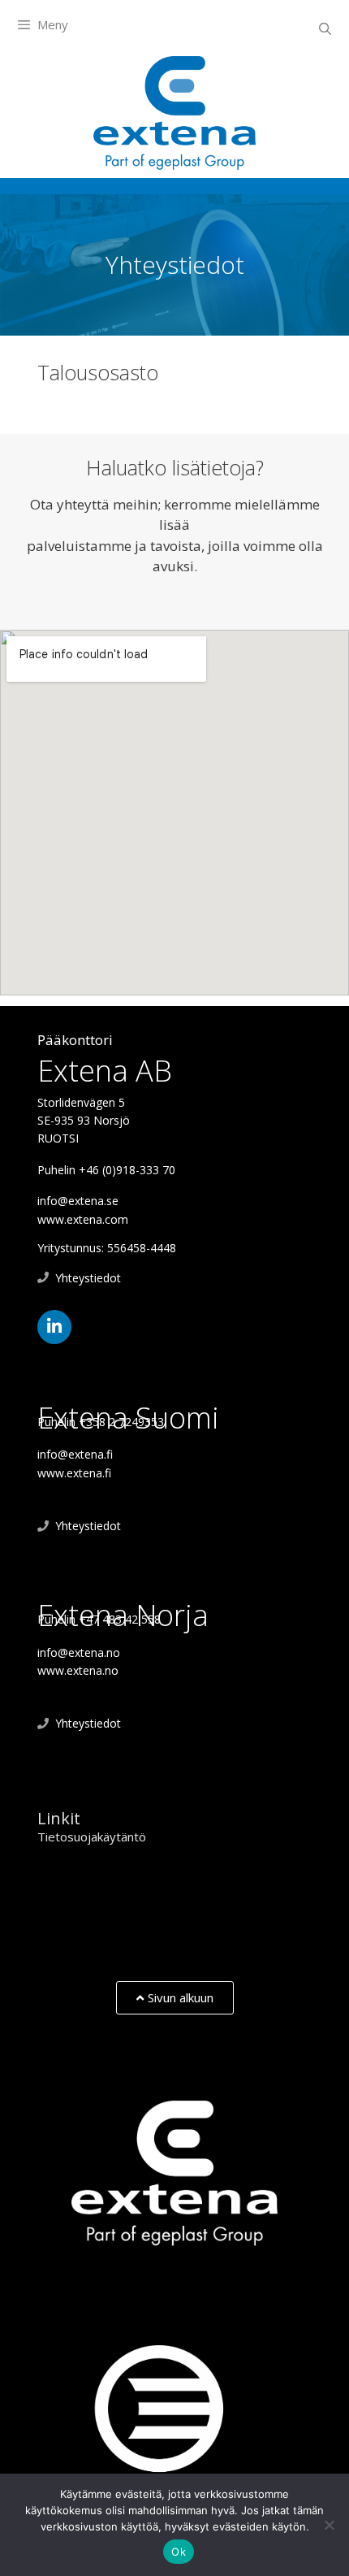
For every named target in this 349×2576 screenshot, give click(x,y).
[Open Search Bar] (325, 28)
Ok (179, 2552)
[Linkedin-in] (54, 1327)
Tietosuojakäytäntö (92, 1837)
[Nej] (329, 2525)
